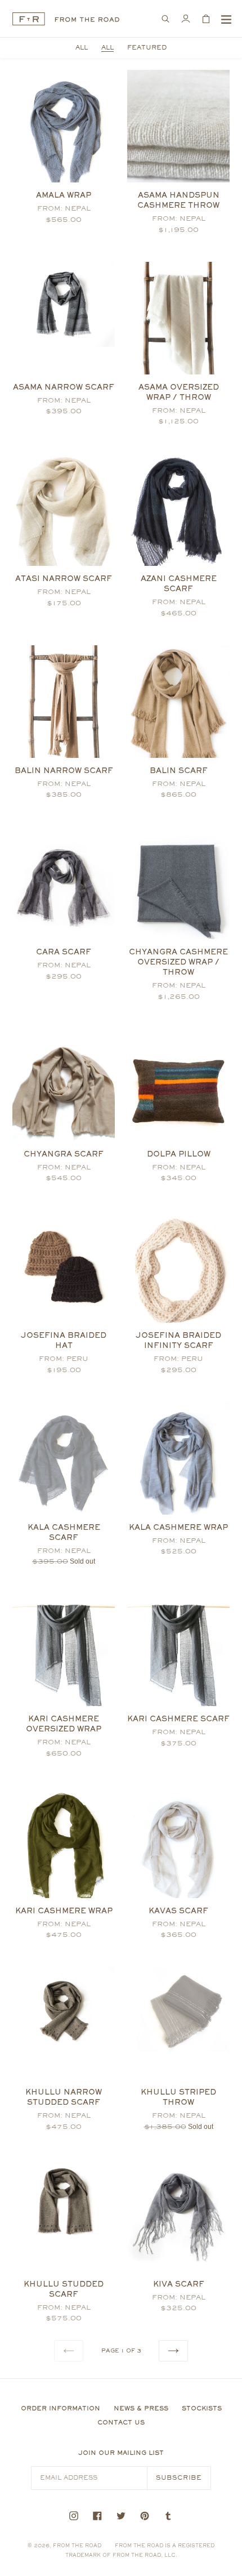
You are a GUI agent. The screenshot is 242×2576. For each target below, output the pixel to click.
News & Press (141, 2408)
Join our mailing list (121, 2453)
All (107, 48)
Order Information (60, 2408)
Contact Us (121, 2422)
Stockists (202, 2408)
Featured (147, 48)
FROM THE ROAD (77, 2545)
